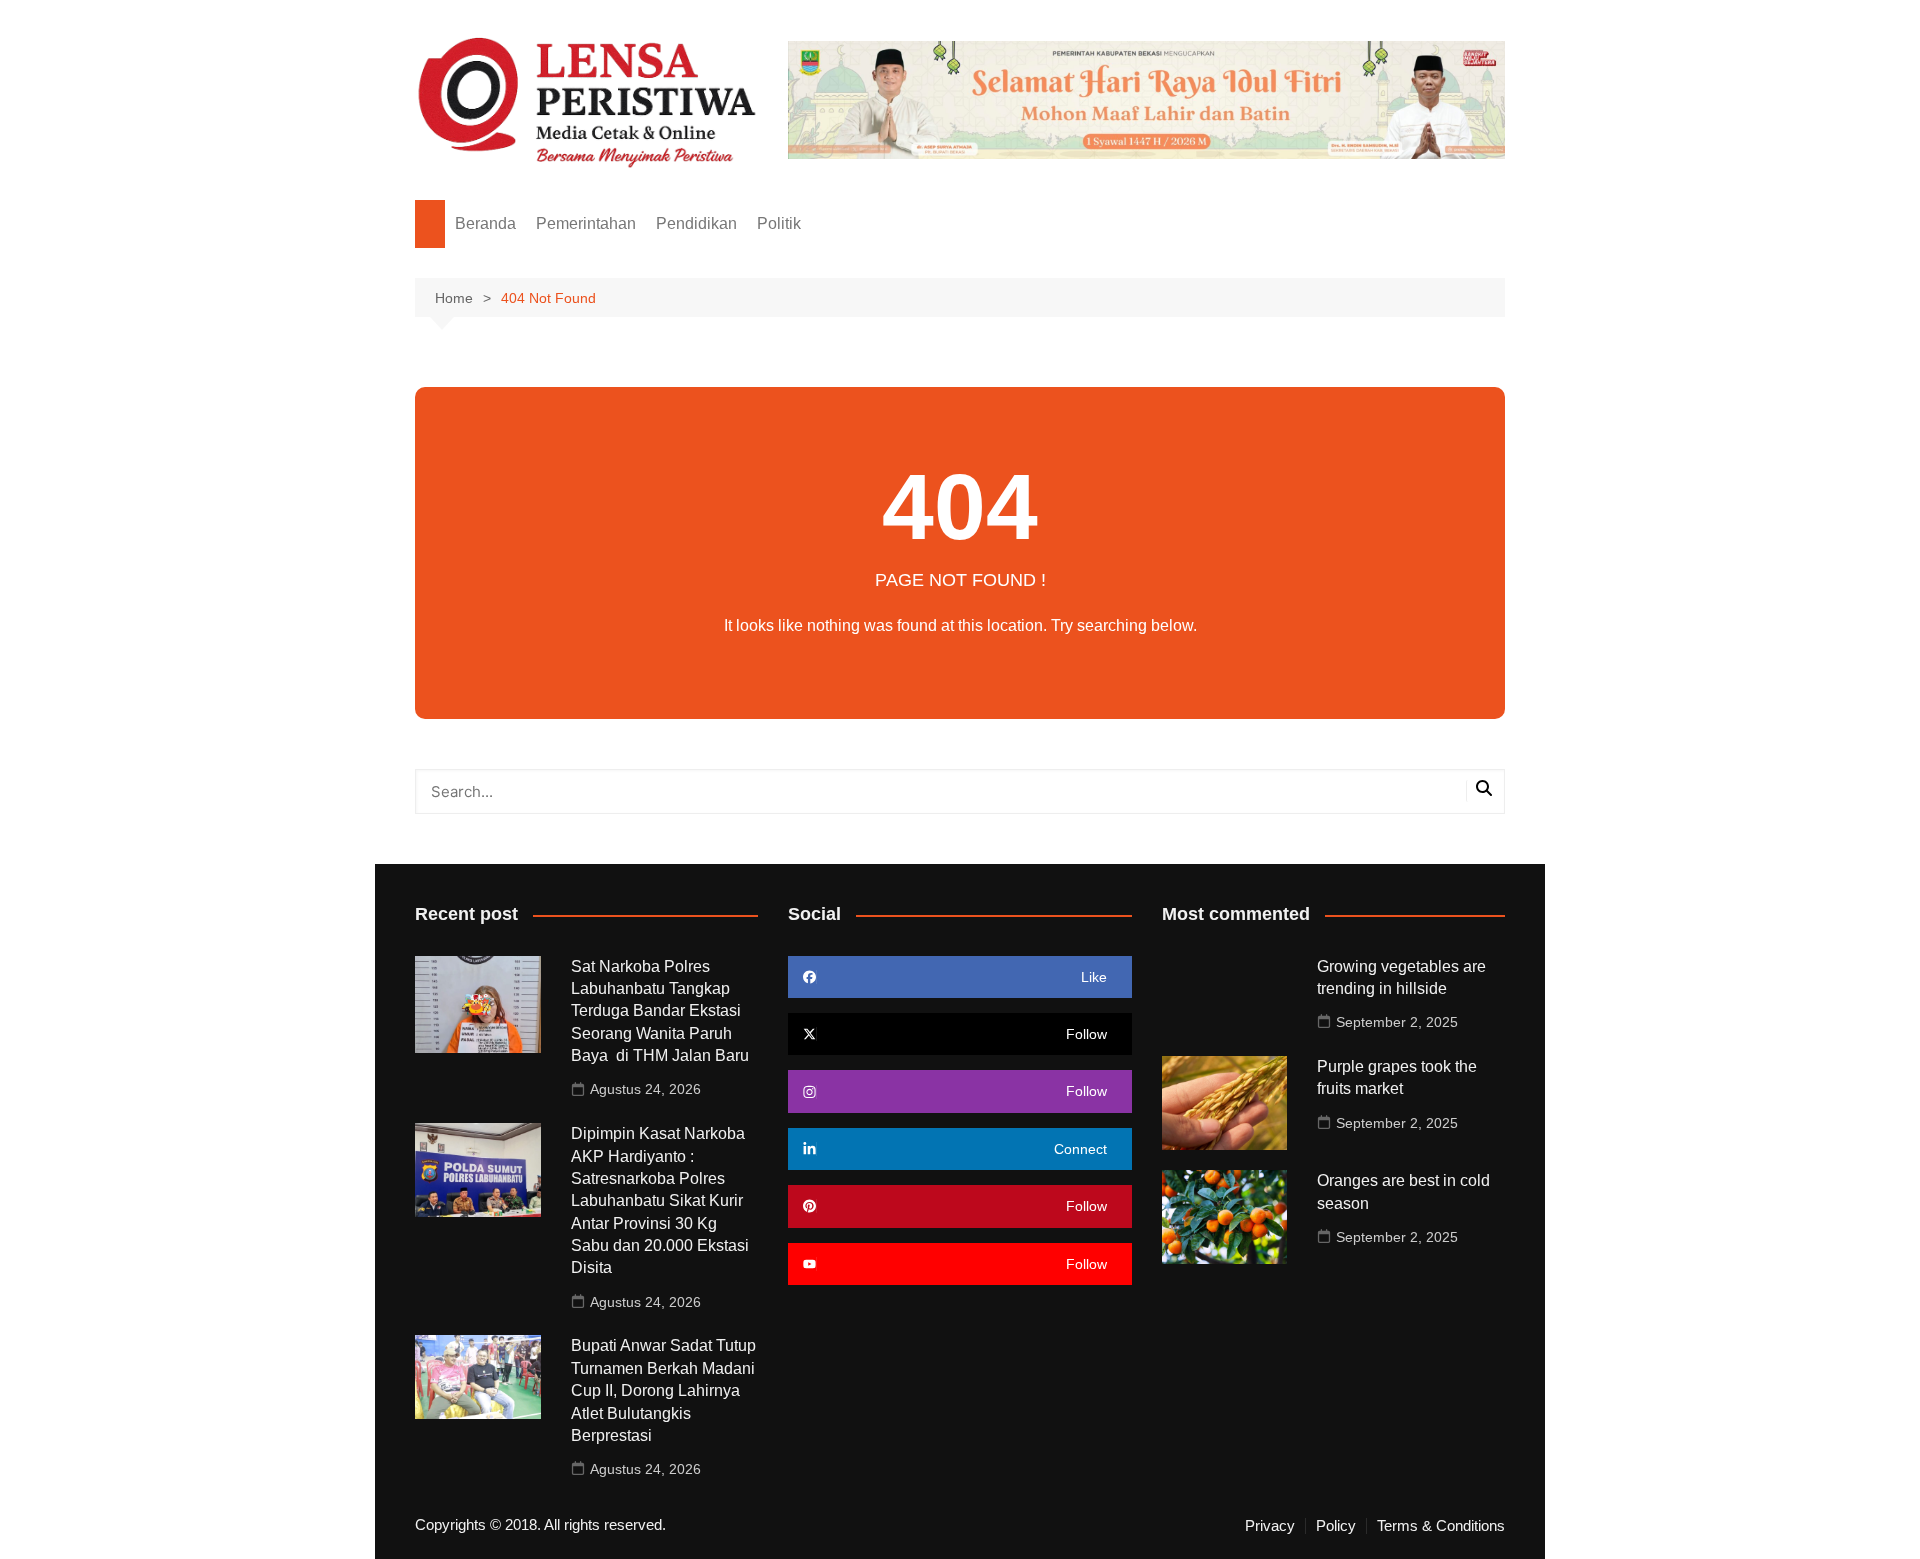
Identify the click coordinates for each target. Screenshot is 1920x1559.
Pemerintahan (586, 223)
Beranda (485, 223)
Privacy (1270, 1526)
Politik (779, 223)
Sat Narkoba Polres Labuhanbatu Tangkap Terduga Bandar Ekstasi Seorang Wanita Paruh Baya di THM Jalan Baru (662, 1011)
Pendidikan (696, 223)
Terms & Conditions (1441, 1526)
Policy (1336, 1526)
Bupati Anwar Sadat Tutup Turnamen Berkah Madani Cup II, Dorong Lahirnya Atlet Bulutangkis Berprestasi (663, 1390)
